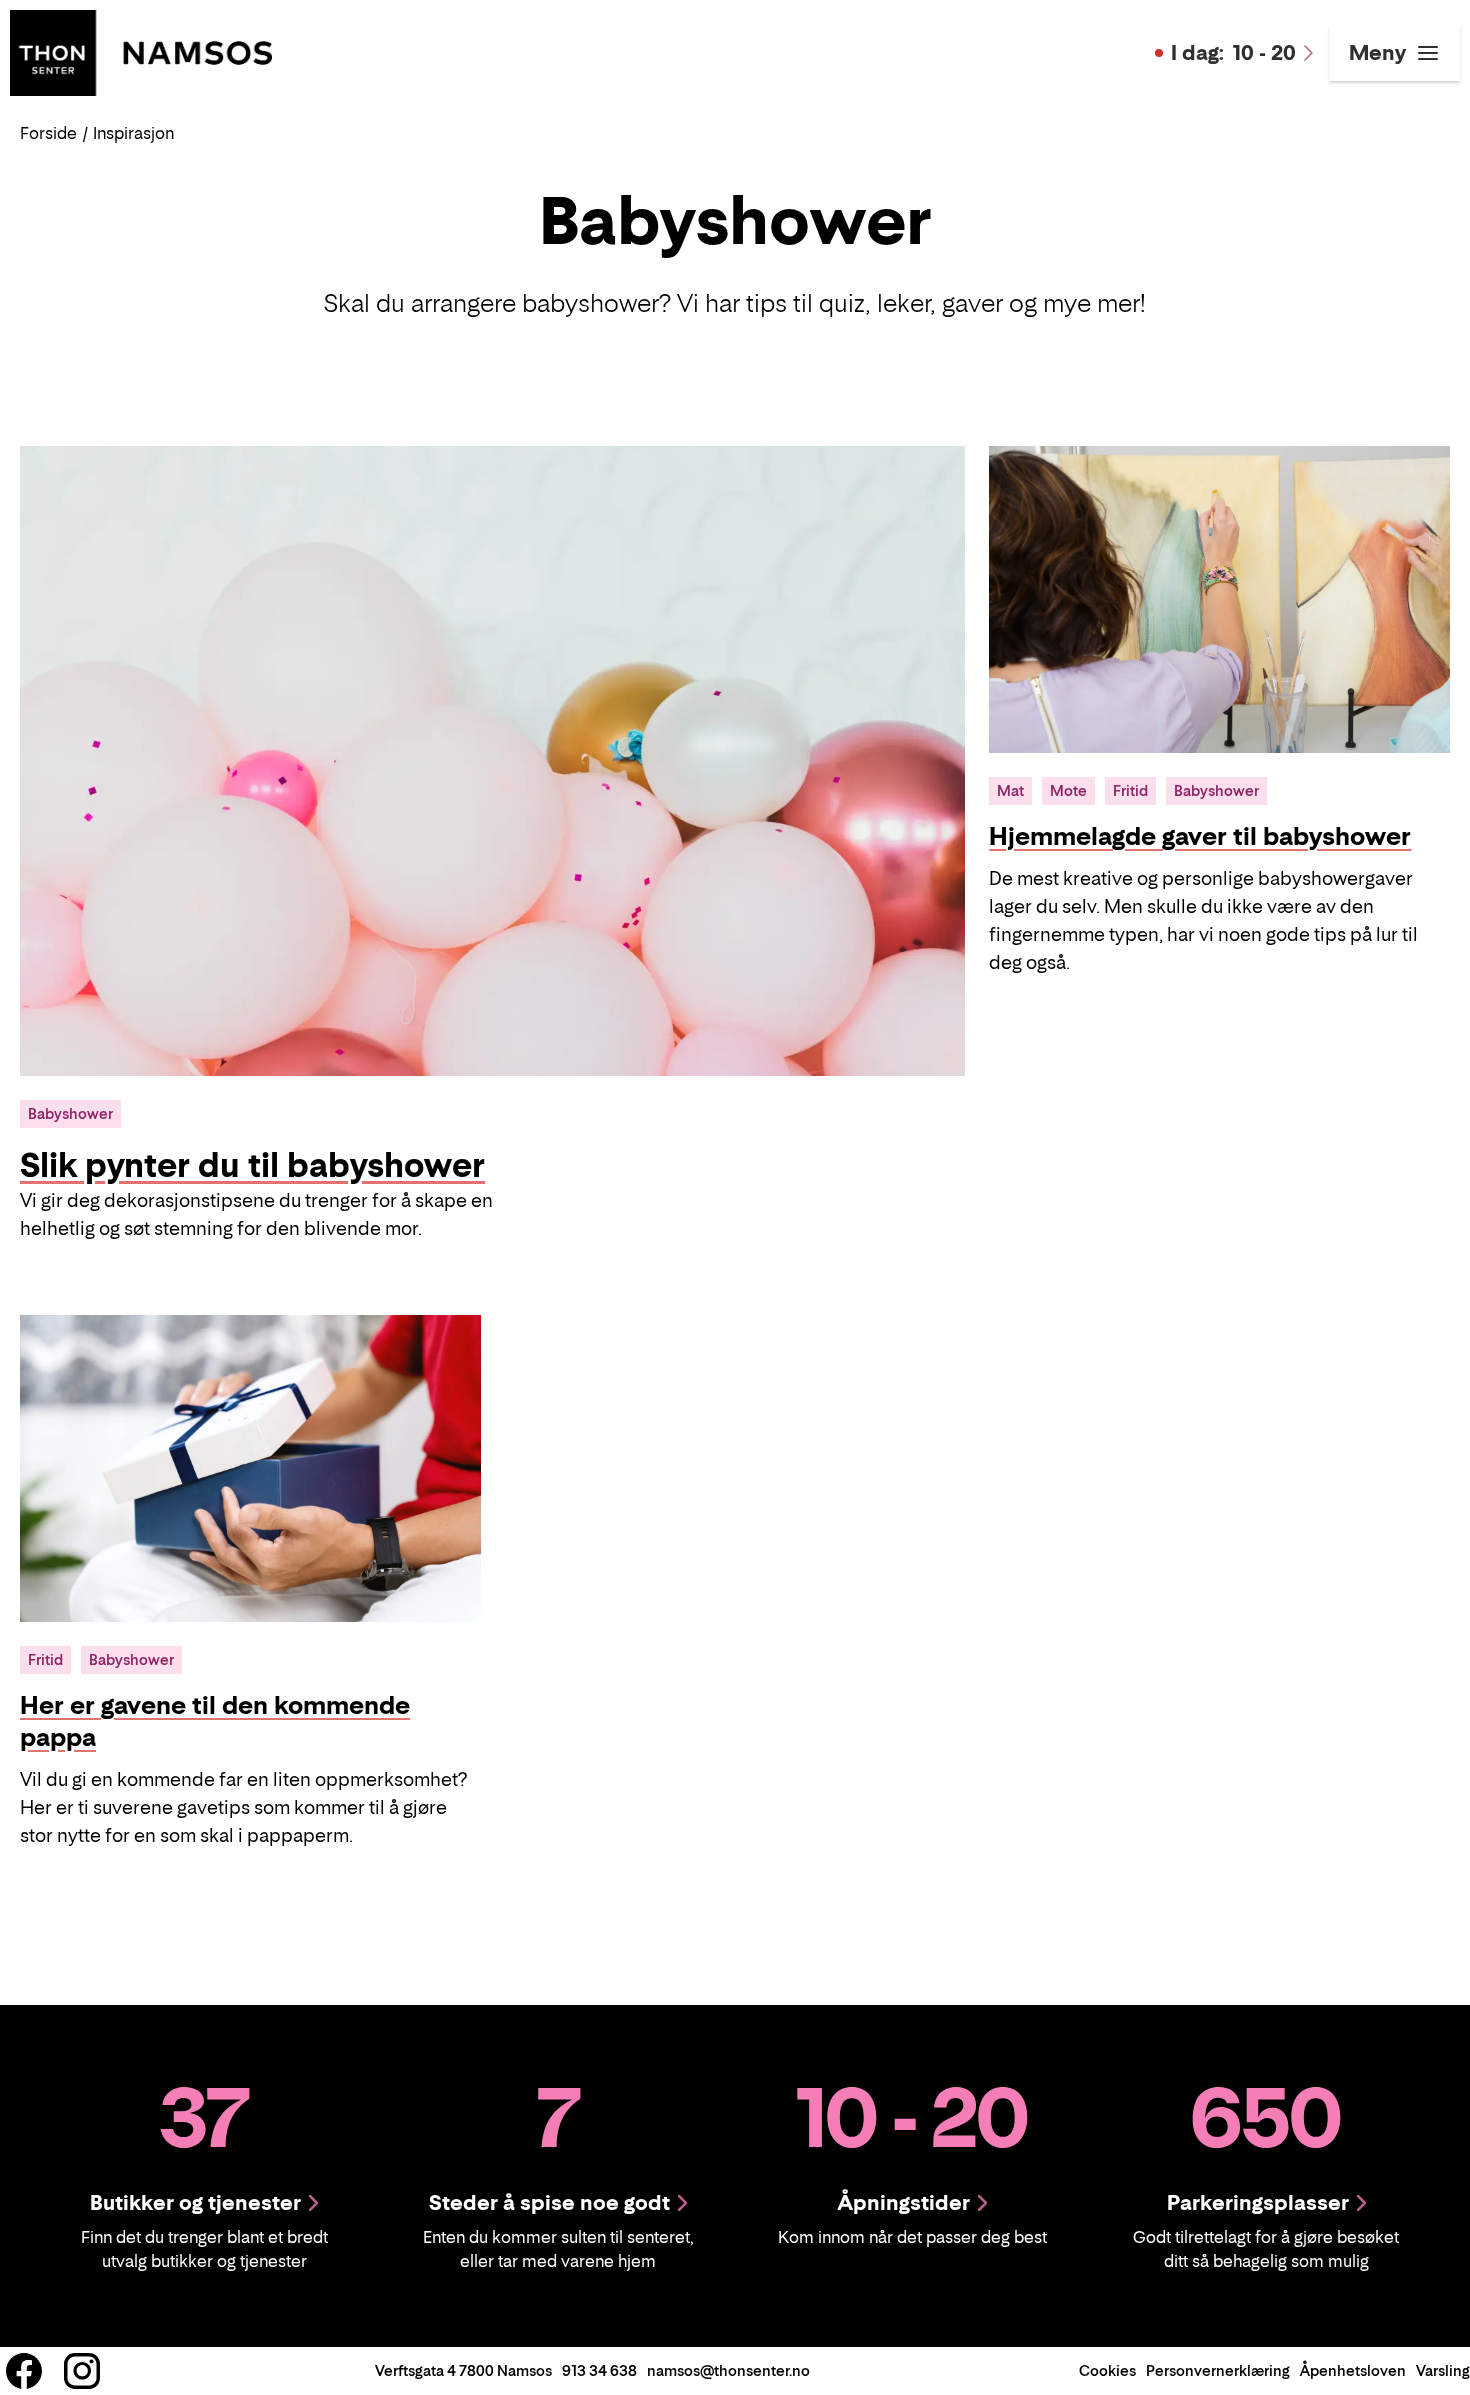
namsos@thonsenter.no (728, 2370)
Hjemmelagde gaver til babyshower (1200, 836)
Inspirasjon (133, 133)
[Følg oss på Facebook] (24, 2371)
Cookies (1107, 2370)
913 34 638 (599, 2370)
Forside (48, 133)
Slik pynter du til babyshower (252, 1165)
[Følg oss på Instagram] (82, 2371)
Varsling (1443, 2370)
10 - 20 (1233, 53)
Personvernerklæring (1218, 2370)
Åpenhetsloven (1353, 2370)
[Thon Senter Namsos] (141, 51)
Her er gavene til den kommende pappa (215, 1721)
